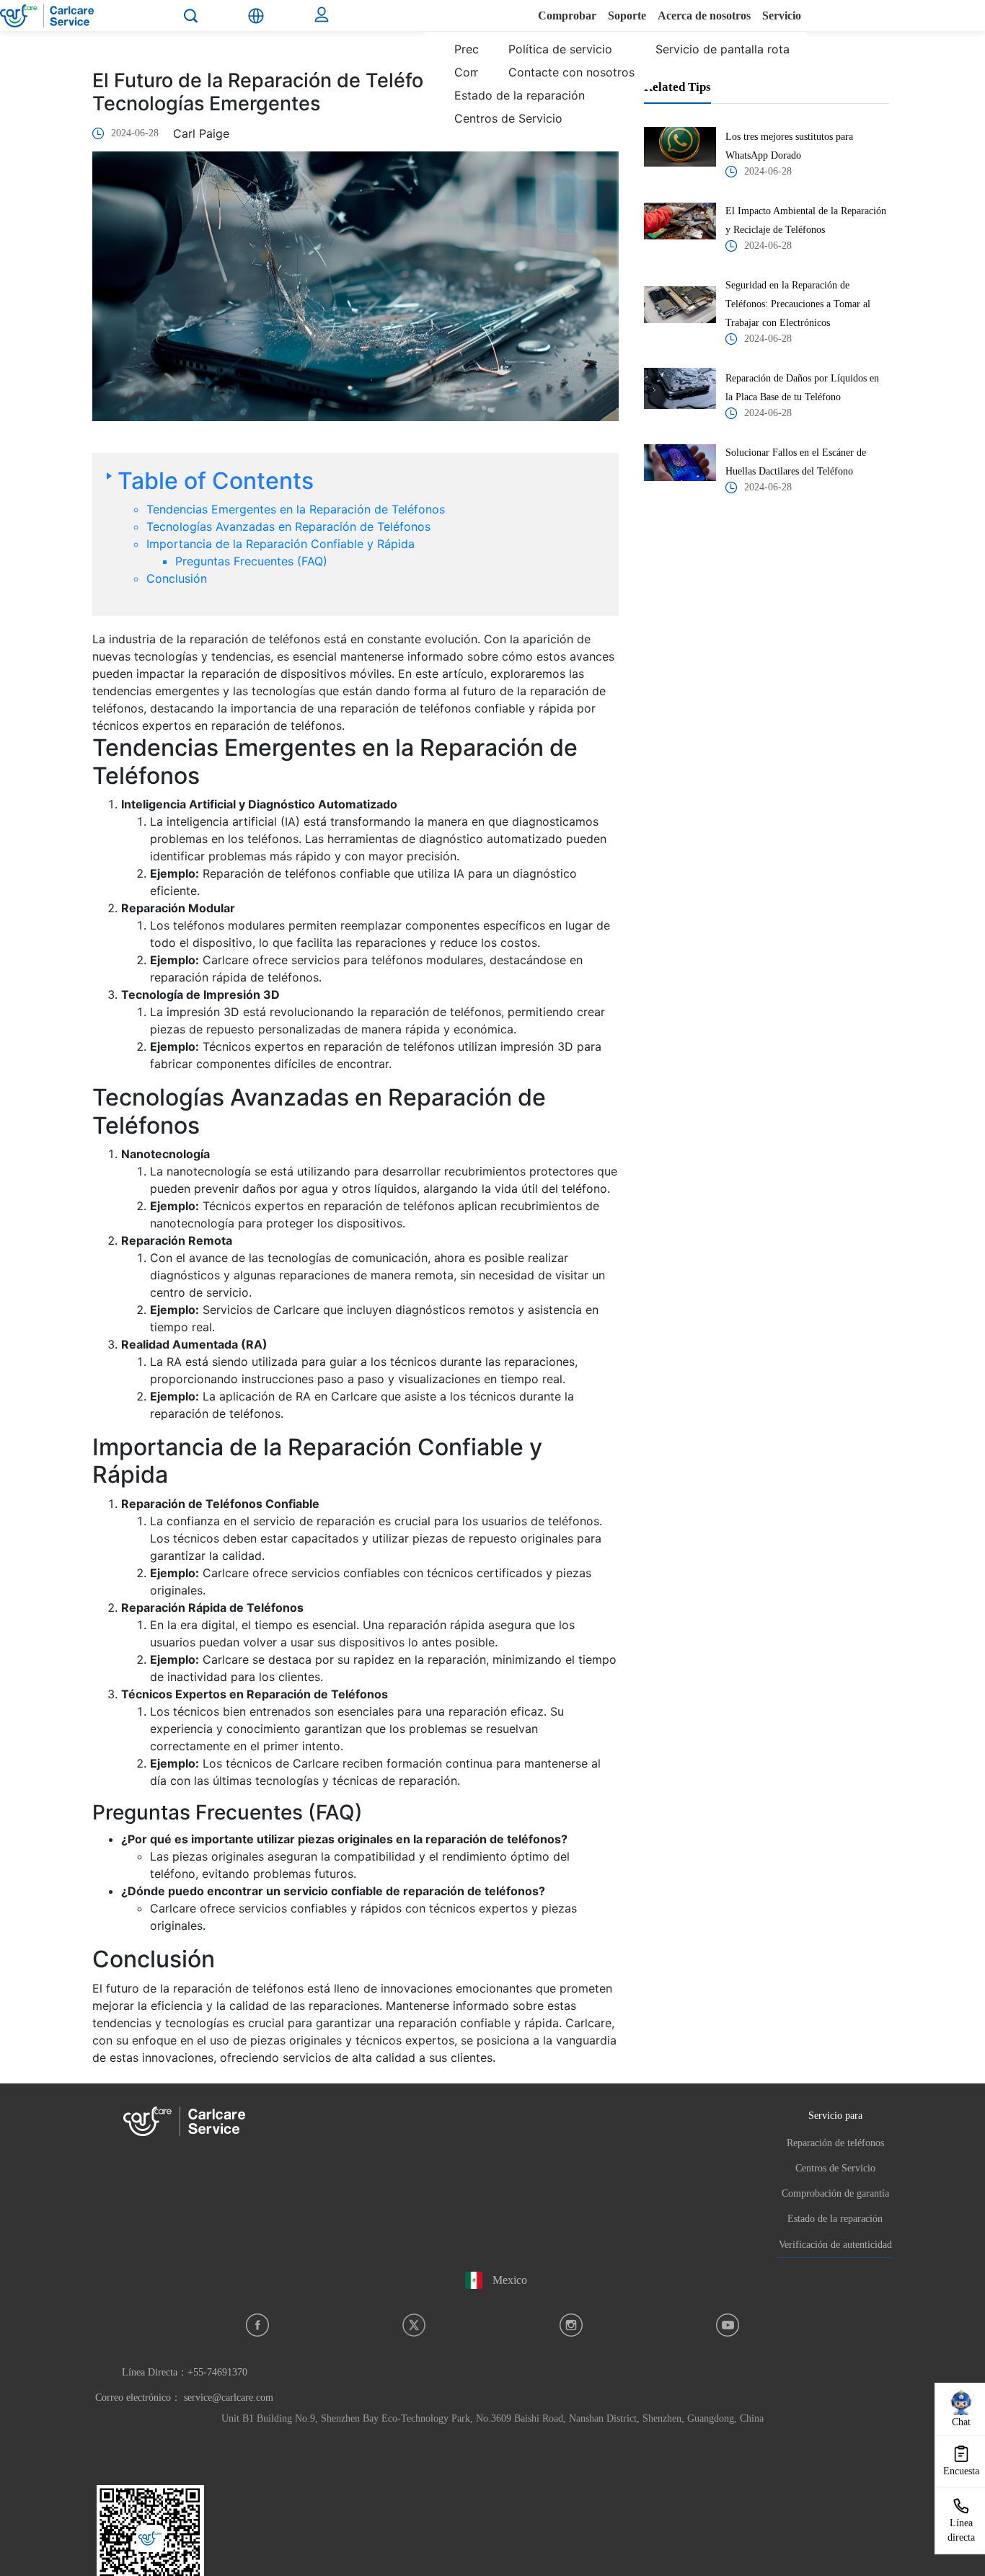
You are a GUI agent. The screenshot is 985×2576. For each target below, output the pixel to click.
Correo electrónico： (184, 2398)
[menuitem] (509, 107)
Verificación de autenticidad (835, 2245)
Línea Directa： (185, 2372)
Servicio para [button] (835, 2115)
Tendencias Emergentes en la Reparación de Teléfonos (296, 509)
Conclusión (177, 578)
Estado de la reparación (835, 2219)
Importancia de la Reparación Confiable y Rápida (281, 544)
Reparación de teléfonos (835, 2143)
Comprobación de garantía (835, 2193)
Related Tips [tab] (677, 87)
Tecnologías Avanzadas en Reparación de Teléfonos (288, 526)
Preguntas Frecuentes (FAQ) (251, 561)
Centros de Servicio (835, 2168)
